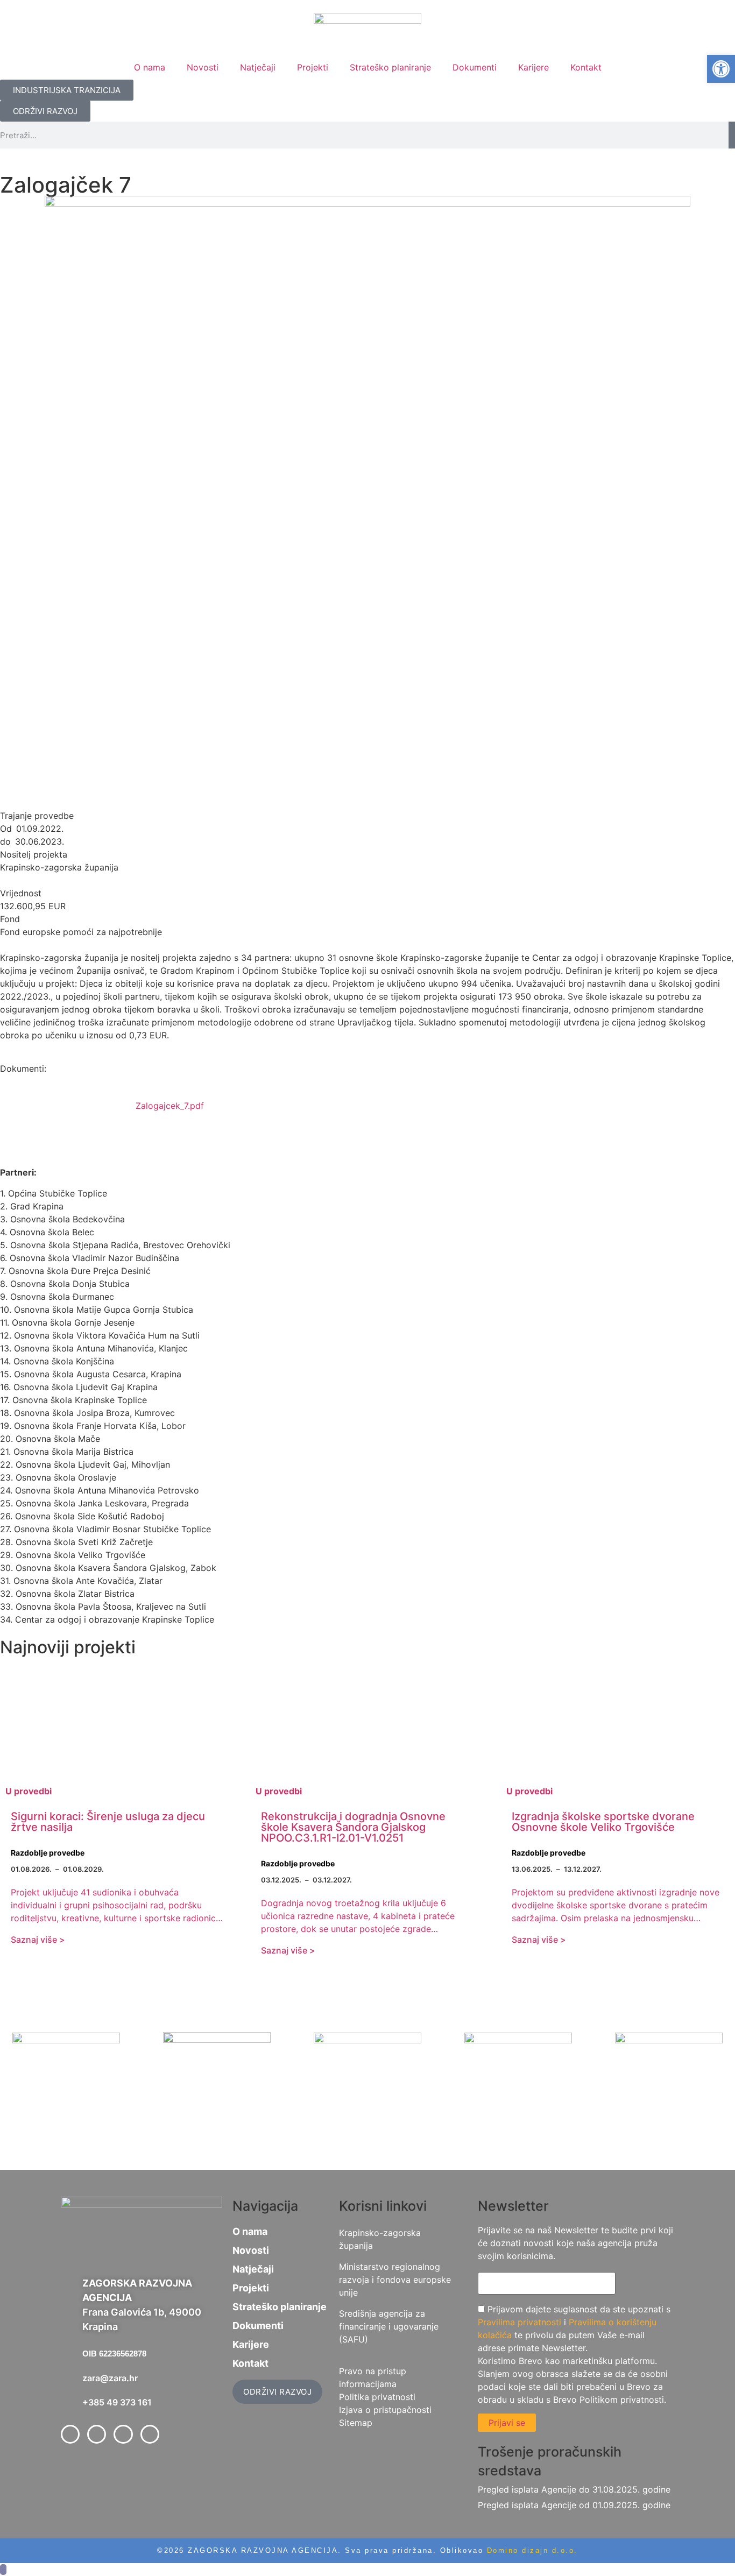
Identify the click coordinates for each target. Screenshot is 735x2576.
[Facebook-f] (70, 2434)
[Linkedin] (123, 2434)
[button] (721, 69)
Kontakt (586, 67)
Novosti (203, 67)
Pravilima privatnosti (520, 2322)
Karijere (533, 67)
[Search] (732, 135)
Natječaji (258, 67)
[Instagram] (150, 2434)
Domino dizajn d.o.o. (532, 2550)
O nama (150, 67)
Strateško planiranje (390, 67)
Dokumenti (475, 67)
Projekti (313, 67)
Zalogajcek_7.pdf (170, 1106)
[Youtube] (97, 2434)
